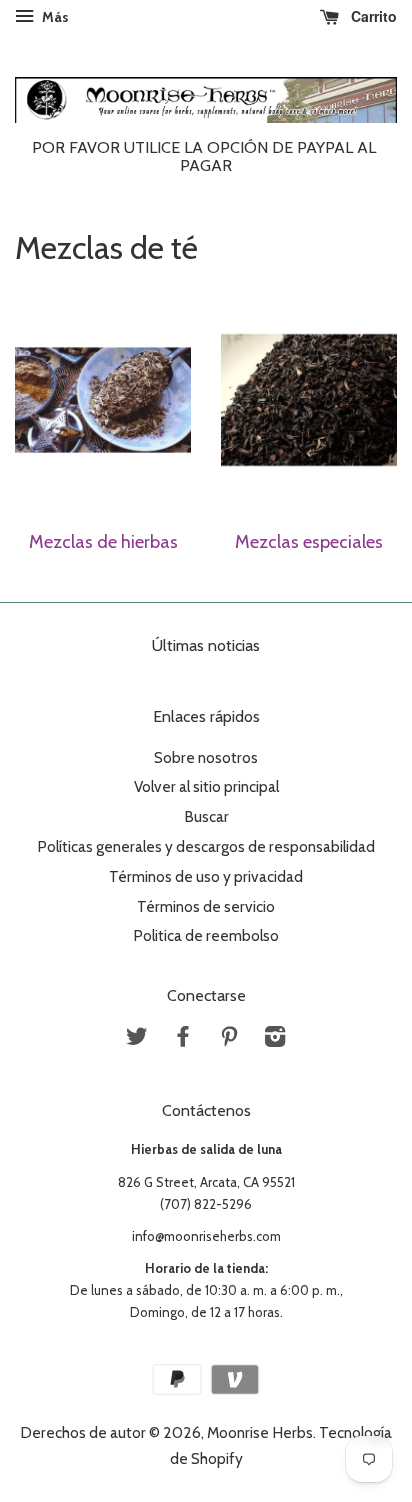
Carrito (372, 16)
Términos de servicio (206, 906)
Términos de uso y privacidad (206, 876)
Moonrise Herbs (260, 1432)
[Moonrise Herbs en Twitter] (137, 1039)
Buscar (206, 816)
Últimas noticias (206, 645)
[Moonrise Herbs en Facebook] (183, 1039)
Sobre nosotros (206, 757)
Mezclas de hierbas (103, 542)
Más (54, 17)
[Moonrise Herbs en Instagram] (275, 1039)
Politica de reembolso (206, 935)
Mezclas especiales (309, 542)
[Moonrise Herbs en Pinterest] (229, 1039)
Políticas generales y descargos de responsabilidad (206, 846)
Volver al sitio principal (206, 786)
